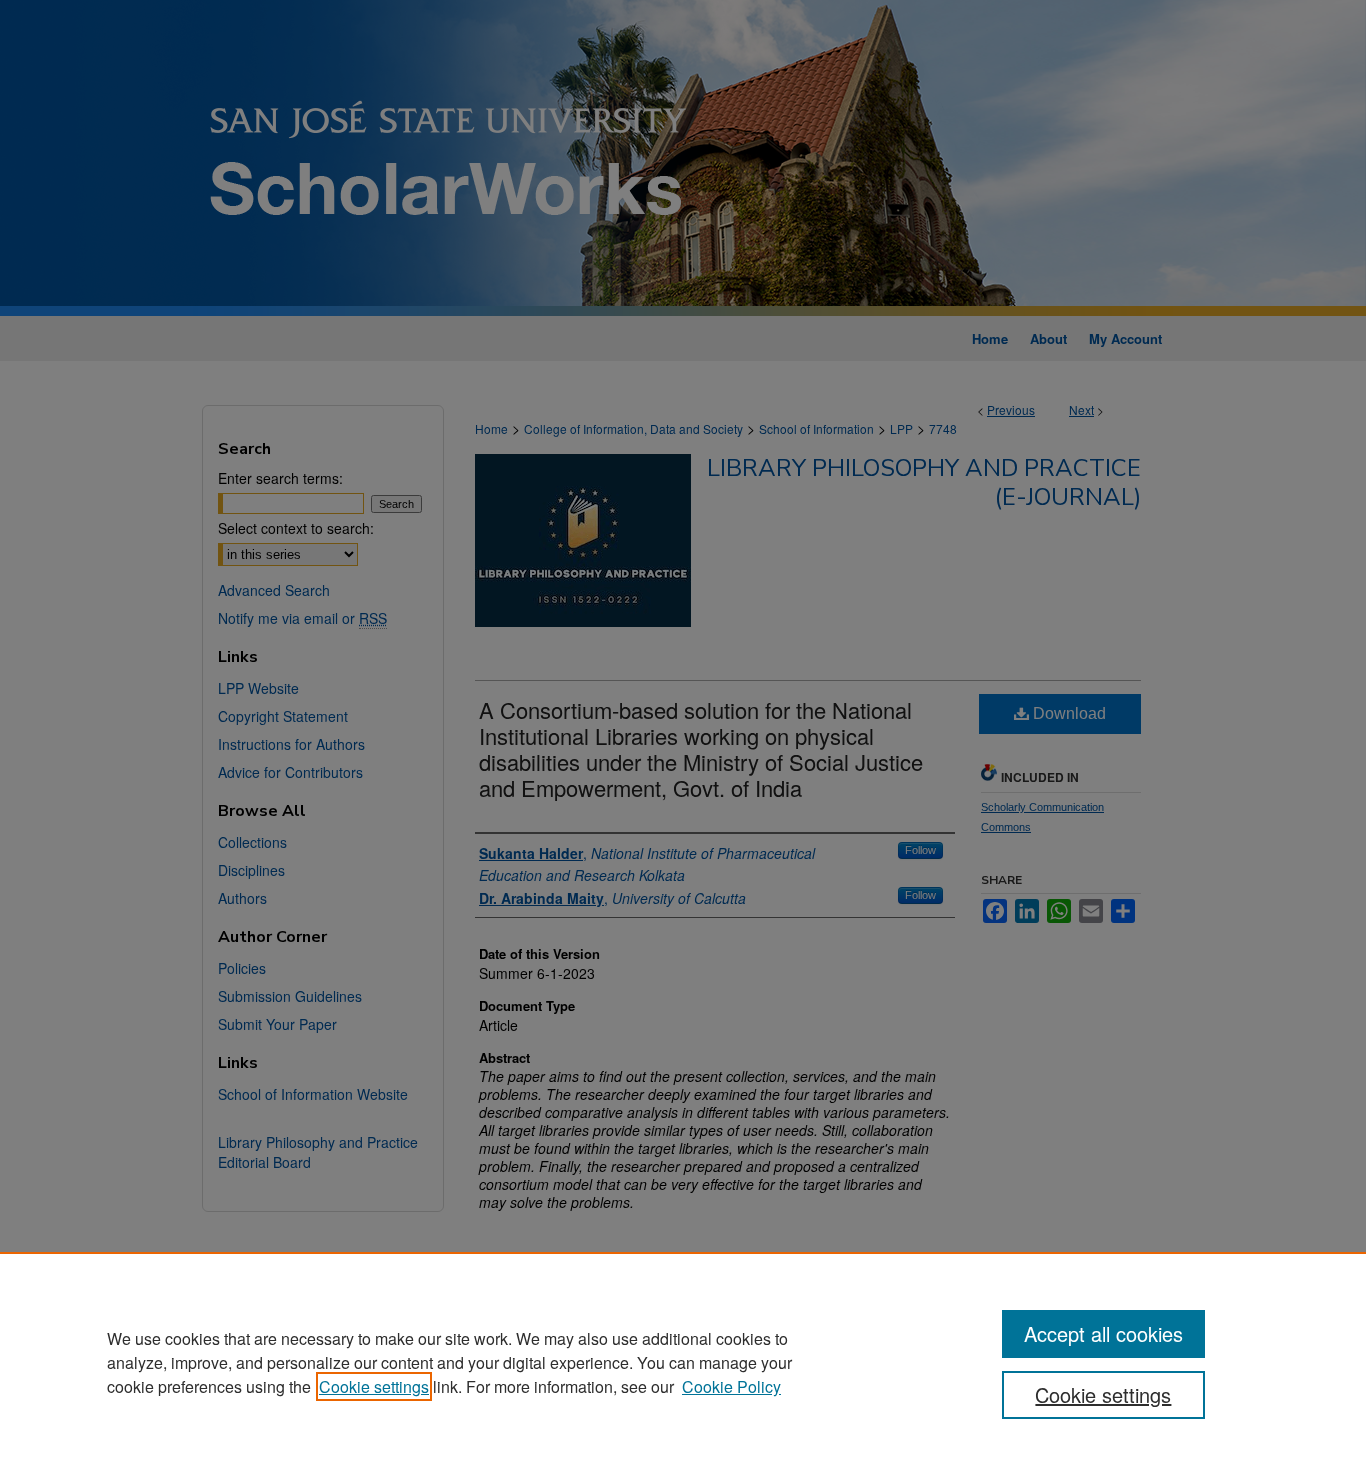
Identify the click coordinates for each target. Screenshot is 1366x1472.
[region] (683, 1362)
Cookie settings (374, 1386)
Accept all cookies (1103, 1333)
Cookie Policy (731, 1386)
